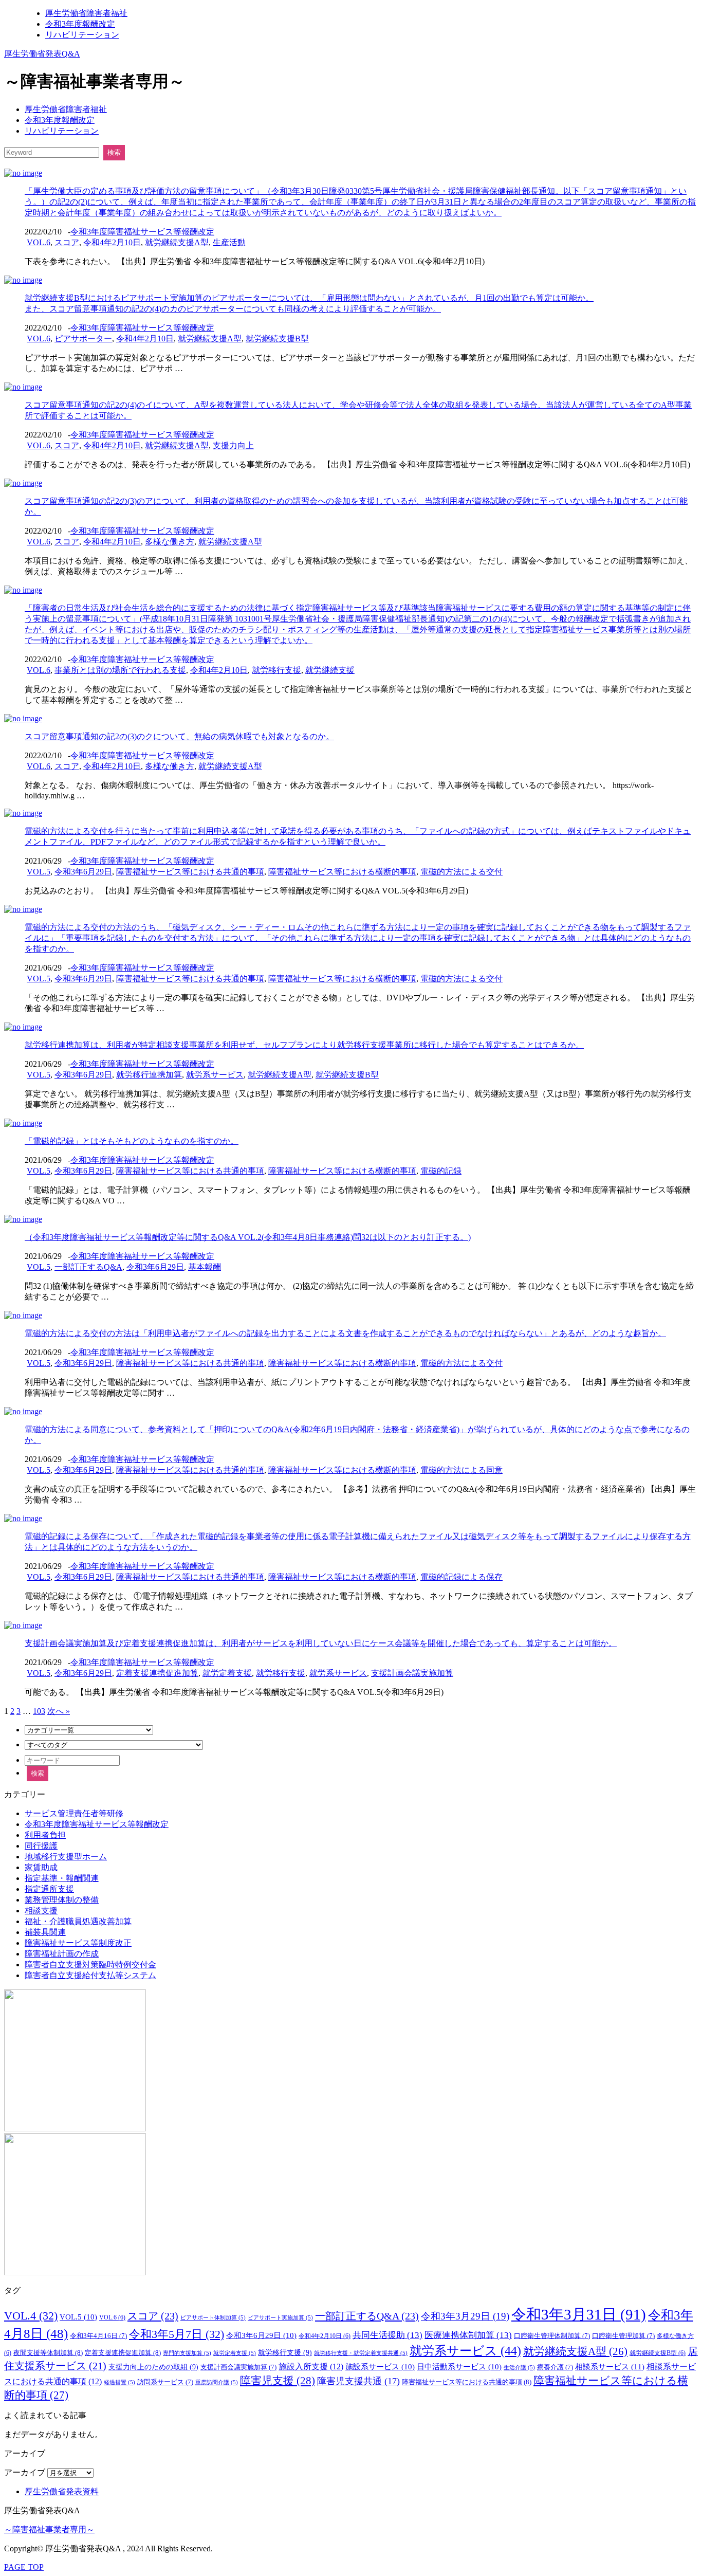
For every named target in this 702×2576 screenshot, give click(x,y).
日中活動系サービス (459, 2367)
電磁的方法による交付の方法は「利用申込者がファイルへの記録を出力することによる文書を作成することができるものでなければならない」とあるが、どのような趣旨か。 (345, 1333)
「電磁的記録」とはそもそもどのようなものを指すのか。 (132, 1141)
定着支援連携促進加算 (157, 1673)
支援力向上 (233, 445)
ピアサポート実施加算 (280, 2318)
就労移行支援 (276, 670)
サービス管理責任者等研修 (74, 1813)
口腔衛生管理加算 (623, 2336)
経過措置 (119, 2382)
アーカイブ (25, 2472)
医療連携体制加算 (468, 2335)
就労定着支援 (227, 1673)
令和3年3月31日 (579, 2314)
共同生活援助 (387, 2335)
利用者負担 (45, 1835)
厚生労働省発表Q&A (42, 54)
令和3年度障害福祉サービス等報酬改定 (142, 232)
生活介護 (519, 2368)
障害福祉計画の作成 (62, 1954)
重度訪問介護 (217, 2382)
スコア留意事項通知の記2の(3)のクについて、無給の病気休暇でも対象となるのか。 (179, 736)
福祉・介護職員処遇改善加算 (78, 1921)
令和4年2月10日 (112, 242)
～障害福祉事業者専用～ (49, 2529)
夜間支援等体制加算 (48, 2353)
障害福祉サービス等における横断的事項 (342, 872)
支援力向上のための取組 (153, 2367)
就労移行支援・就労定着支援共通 (361, 2353)
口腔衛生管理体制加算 (552, 2336)
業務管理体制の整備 (62, 1900)
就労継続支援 (330, 670)
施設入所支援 (311, 2367)
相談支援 (41, 1911)
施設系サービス (380, 2367)
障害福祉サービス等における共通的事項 (190, 872)
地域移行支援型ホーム (66, 1857)
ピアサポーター (83, 339)
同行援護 (41, 1846)
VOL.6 (39, 242)
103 (39, 1711)
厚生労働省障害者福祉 (86, 13)
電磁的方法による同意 (461, 1470)
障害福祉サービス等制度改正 (78, 1943)
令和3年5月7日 (177, 2334)
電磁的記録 (441, 1171)
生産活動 (229, 242)
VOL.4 (31, 2316)
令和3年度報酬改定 (80, 24)
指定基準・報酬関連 (62, 1878)
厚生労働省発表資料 (62, 2491)
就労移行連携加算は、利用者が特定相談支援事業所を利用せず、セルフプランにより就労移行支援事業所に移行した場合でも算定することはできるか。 (304, 1045)
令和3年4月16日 (98, 2336)
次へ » (59, 1711)
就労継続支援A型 (177, 242)
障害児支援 (278, 2381)
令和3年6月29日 (83, 872)
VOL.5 (39, 872)
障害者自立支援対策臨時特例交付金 (90, 1965)
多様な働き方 (170, 542)
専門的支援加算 (187, 2353)
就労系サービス (215, 1075)
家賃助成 (41, 1867)
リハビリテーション (82, 35)
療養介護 (555, 2367)
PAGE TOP (24, 2567)
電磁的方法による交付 (461, 872)
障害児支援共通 (358, 2381)
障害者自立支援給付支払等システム (90, 1975)
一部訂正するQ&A (88, 1267)
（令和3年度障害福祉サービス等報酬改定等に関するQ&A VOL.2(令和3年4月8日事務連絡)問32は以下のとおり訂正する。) (248, 1237)
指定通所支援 (49, 1889)
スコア (67, 242)
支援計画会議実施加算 (412, 1673)
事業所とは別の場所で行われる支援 (120, 670)
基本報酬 (205, 1267)
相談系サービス (610, 2367)
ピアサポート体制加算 (213, 2318)
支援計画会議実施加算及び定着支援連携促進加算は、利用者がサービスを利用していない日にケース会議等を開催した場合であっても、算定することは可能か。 (321, 1643)
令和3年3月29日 (465, 2316)
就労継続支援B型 (277, 339)
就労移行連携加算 (149, 1075)
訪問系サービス (165, 2382)
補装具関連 (45, 1932)
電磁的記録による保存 (461, 1577)
